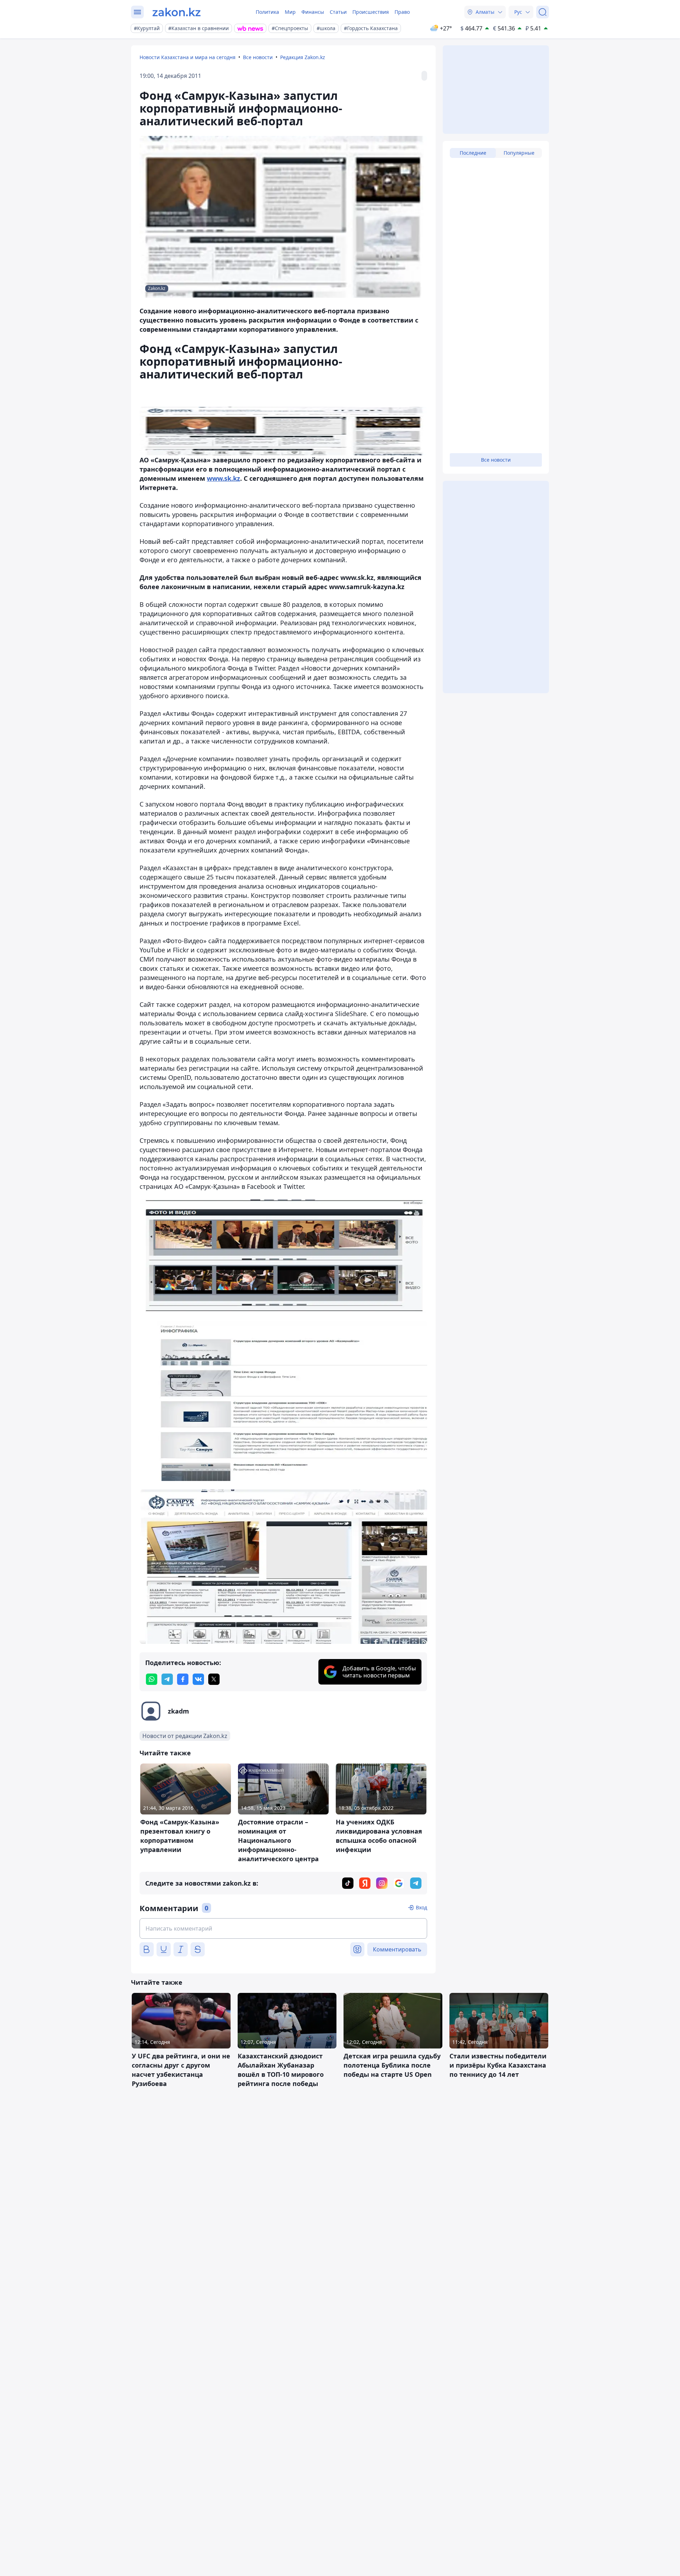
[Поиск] (543, 12)
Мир (290, 12)
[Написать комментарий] (283, 1928)
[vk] (198, 1679)
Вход (421, 1907)
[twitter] (214, 1679)
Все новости (258, 57)
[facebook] (183, 1679)
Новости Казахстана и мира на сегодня (188, 57)
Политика (267, 12)
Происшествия (371, 12)
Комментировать (397, 1949)
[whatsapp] (152, 1679)
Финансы (313, 12)
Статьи (338, 12)
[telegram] (167, 1679)
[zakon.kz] (177, 12)
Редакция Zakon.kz (303, 57)
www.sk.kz (223, 478)
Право (402, 12)
